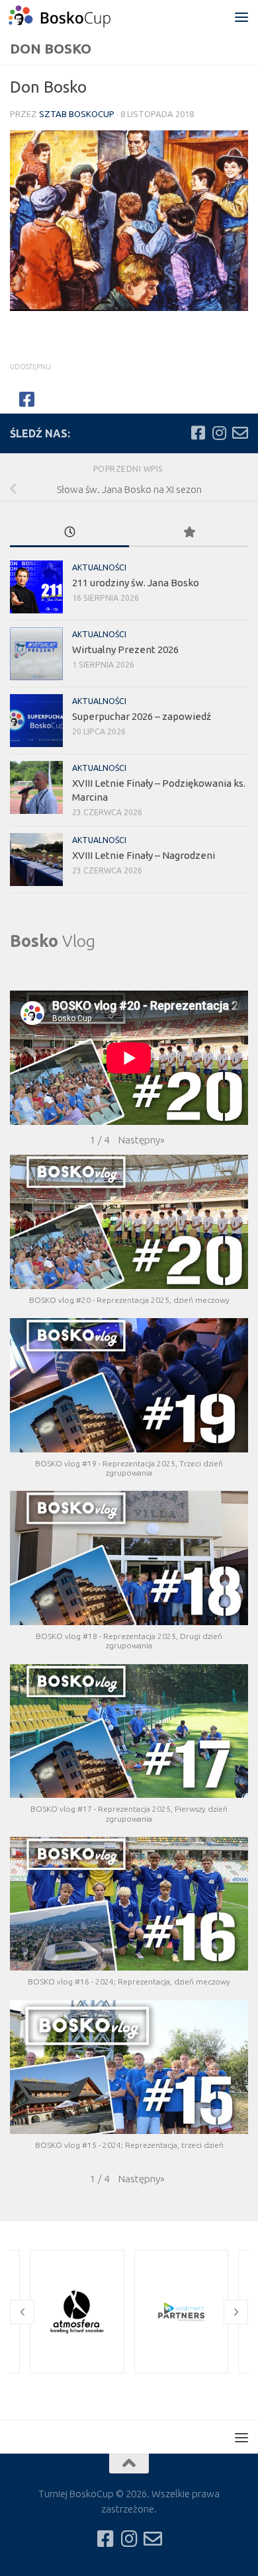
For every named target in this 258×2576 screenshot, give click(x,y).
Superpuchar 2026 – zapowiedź (142, 716)
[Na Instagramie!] (219, 433)
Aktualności (99, 567)
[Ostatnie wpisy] (69, 533)
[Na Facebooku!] (198, 433)
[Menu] (241, 17)
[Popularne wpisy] (189, 533)
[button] (142, 1140)
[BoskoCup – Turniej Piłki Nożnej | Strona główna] (77, 17)
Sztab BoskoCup (77, 114)
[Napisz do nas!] (240, 433)
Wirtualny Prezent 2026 (125, 649)
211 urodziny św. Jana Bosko (136, 583)
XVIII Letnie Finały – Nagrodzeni (144, 855)
